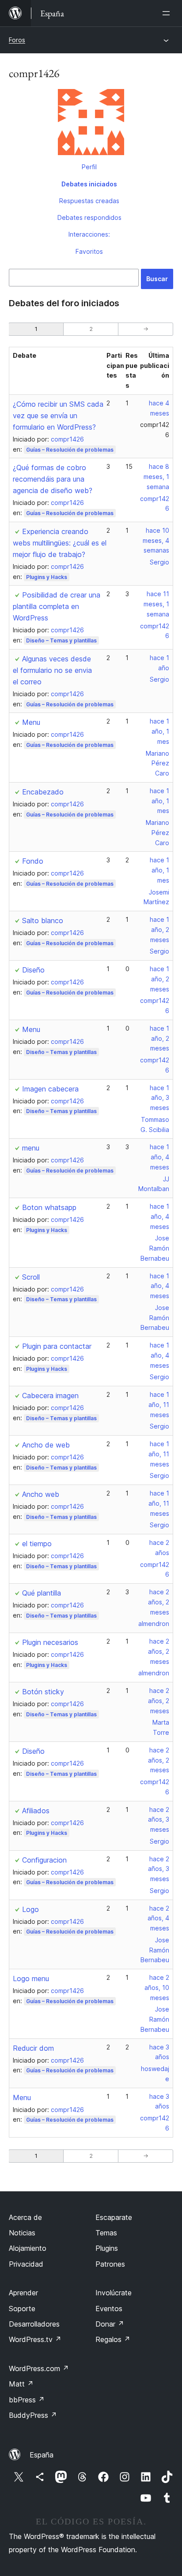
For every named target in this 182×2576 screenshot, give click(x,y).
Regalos (113, 2339)
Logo (30, 1909)
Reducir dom (33, 2048)
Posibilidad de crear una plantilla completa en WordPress (57, 606)
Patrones (110, 2264)
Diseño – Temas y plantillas (61, 640)
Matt (21, 2384)
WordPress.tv (35, 2339)
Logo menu (31, 1978)
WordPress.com (39, 2368)
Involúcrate (114, 2293)
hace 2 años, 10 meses (157, 1988)
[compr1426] (91, 124)
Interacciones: (89, 234)
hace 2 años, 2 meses (159, 1602)
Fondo (33, 861)
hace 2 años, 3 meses (159, 1820)
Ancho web (41, 1494)
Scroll (31, 1277)
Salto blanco (43, 921)
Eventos (109, 2309)
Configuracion (44, 1860)
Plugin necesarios (50, 1642)
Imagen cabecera (50, 1089)
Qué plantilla (42, 1593)
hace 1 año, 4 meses (159, 1157)
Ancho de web (46, 1445)
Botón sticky (43, 1692)
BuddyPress (33, 2415)
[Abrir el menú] (168, 13)
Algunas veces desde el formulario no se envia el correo (52, 670)
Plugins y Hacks (47, 577)
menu (31, 1148)
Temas (106, 2233)
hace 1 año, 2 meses (159, 930)
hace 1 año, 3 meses (159, 1098)
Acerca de (25, 2217)
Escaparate (114, 2217)
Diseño (33, 970)
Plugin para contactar (57, 1346)
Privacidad (26, 2264)
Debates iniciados (89, 184)
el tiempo (37, 1544)
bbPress (27, 2400)
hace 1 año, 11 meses (159, 1405)
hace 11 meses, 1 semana (156, 604)
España (42, 2455)
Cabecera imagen (50, 1396)
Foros (17, 40)
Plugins (107, 2248)
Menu (31, 722)
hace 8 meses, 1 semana (156, 477)
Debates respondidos (89, 217)
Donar (110, 2324)
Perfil (89, 167)
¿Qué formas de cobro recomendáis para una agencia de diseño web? (53, 479)
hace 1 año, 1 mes (159, 731)
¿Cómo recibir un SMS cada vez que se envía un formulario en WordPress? (58, 416)
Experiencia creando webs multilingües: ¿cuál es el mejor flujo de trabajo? (60, 543)
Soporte (22, 2309)
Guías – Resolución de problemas (70, 450)
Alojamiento (28, 2248)
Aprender (23, 2293)
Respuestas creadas (89, 201)
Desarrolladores (34, 2324)
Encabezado (43, 792)
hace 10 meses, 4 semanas (156, 540)
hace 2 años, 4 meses (158, 1918)
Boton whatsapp (49, 1207)
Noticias (22, 2233)
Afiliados (36, 1811)
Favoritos (89, 251)
